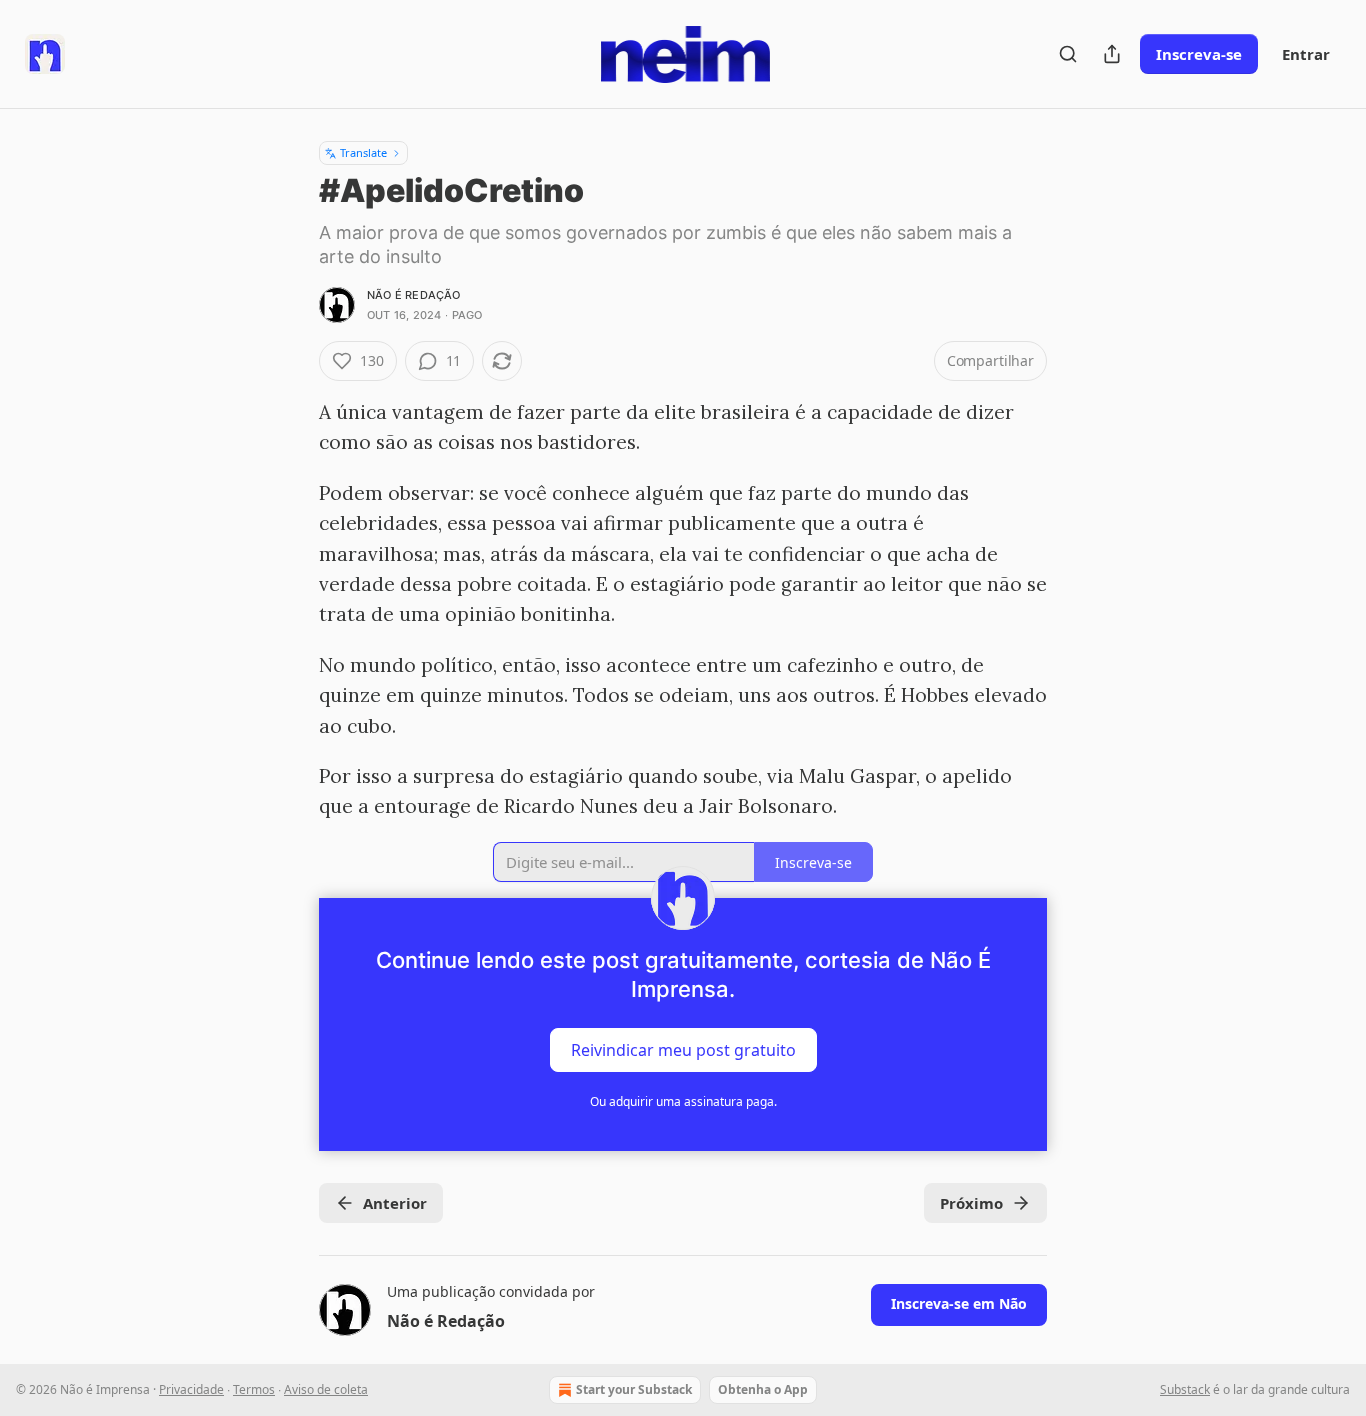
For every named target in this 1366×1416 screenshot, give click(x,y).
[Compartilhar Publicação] (1112, 54)
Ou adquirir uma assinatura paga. (683, 1101)
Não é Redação (414, 295)
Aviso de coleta (326, 1389)
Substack (1185, 1389)
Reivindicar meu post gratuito (683, 1049)
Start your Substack (634, 1389)
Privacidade (191, 1389)
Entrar (1306, 54)
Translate (363, 152)
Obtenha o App (763, 1389)
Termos (254, 1389)
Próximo (971, 1203)
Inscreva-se (1199, 54)
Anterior (395, 1203)
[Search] (1068, 54)
